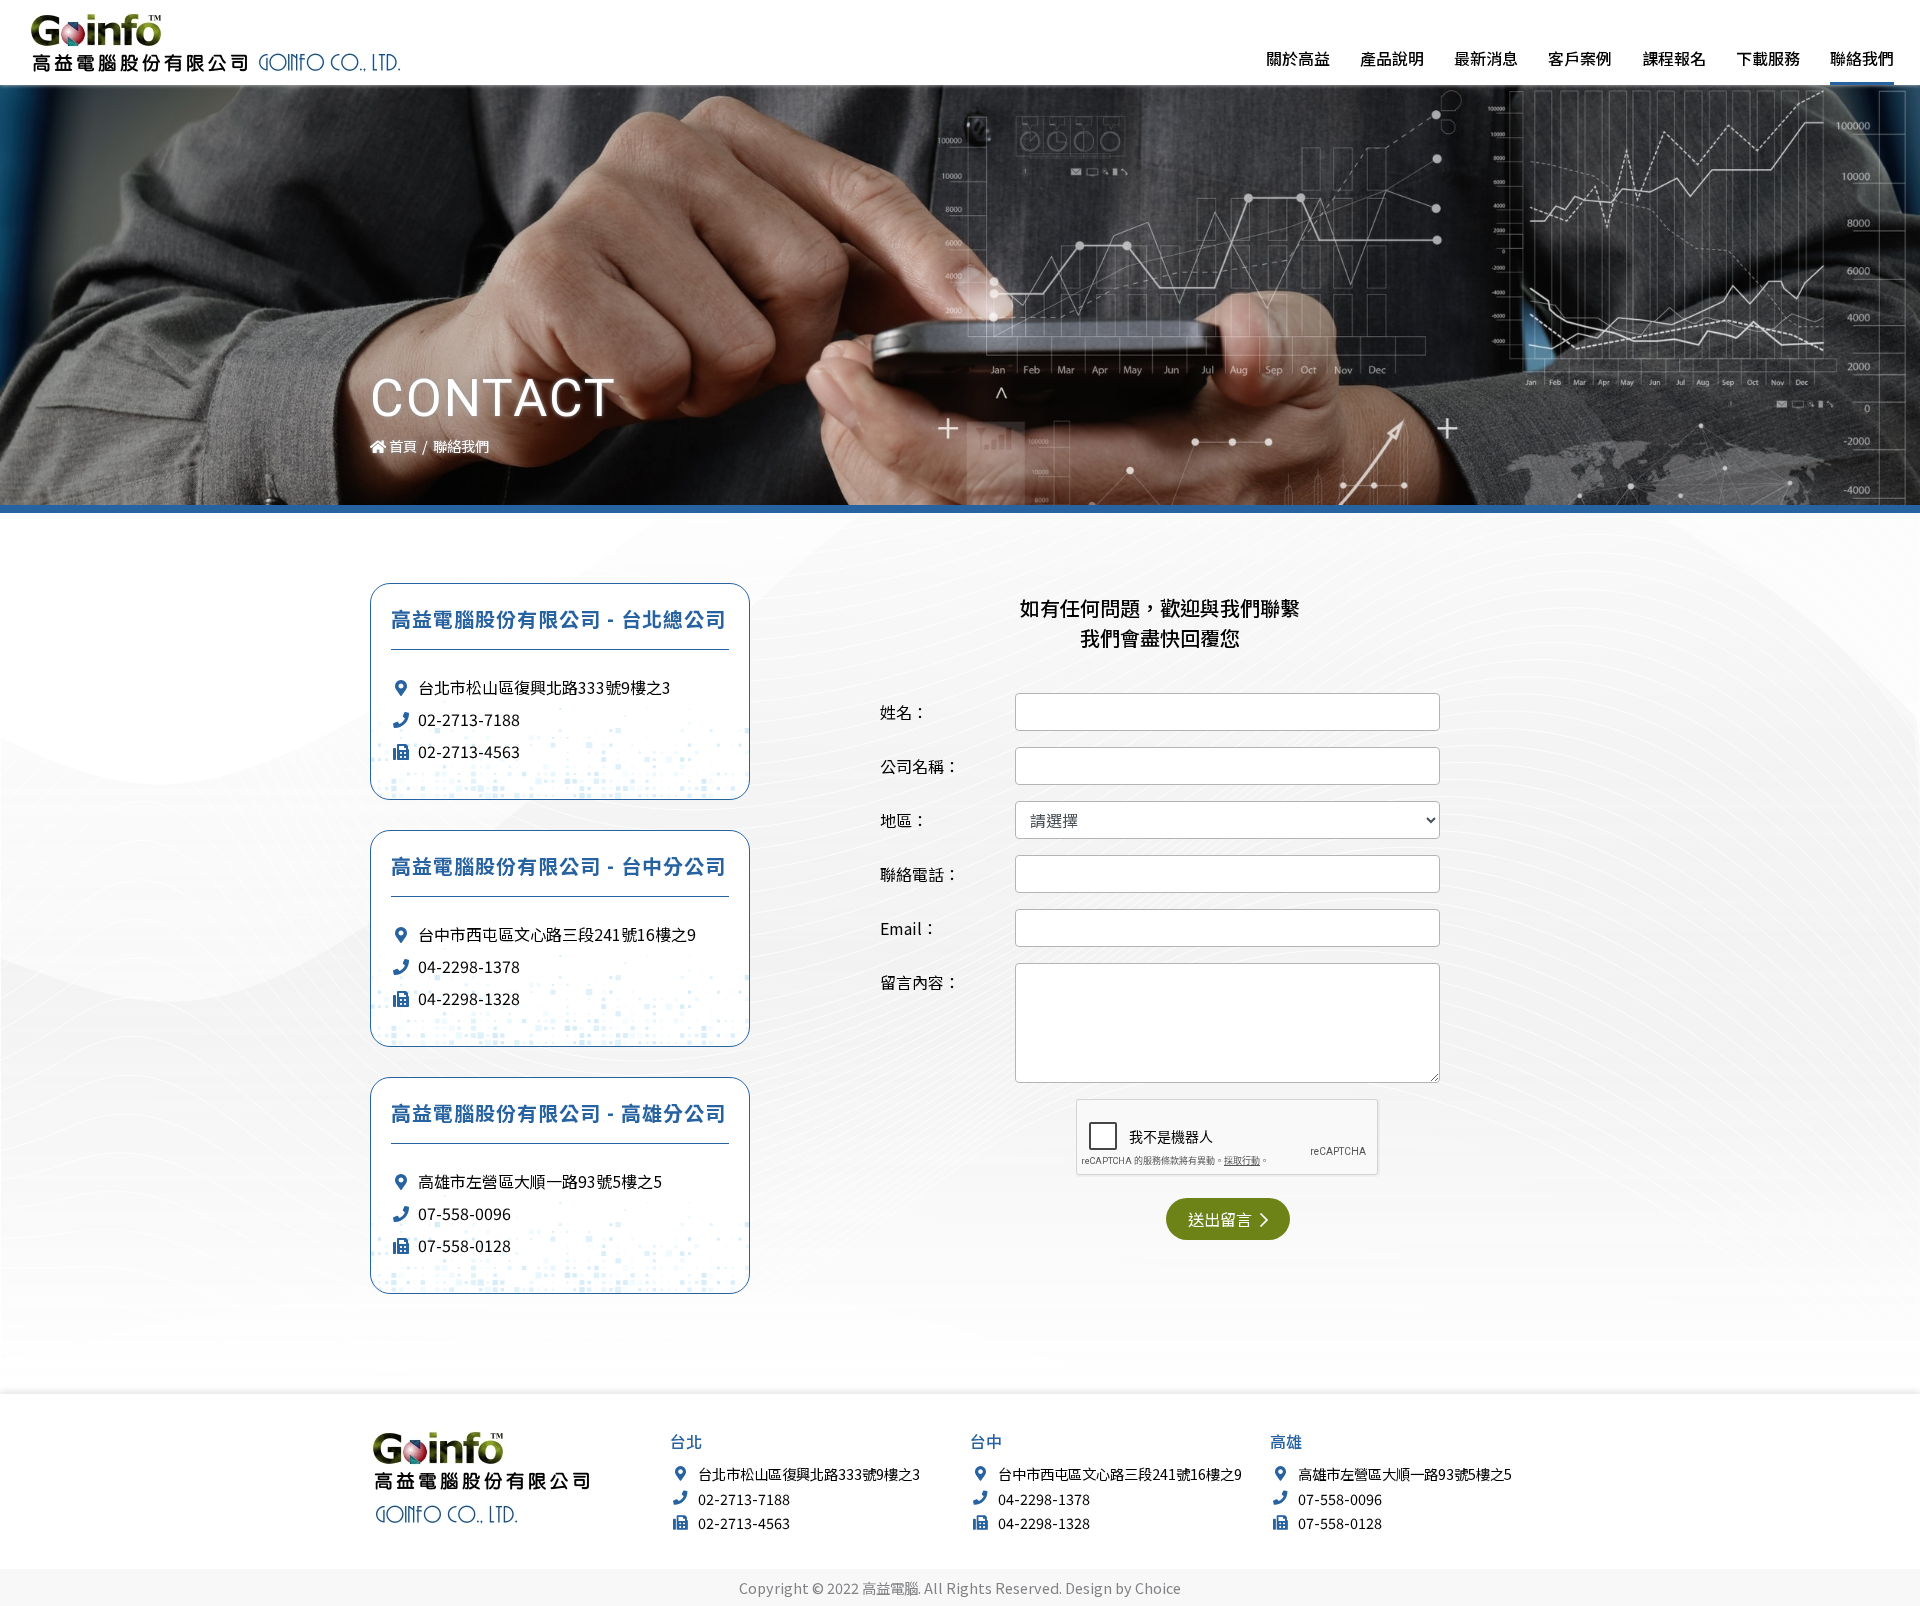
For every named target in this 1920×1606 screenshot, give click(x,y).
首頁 (401, 445)
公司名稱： (920, 766)
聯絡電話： (920, 874)
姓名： (904, 712)
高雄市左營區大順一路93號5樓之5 (538, 1181)
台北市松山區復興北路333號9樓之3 (542, 687)
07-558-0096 (462, 1213)
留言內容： (920, 982)
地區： (904, 820)
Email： (909, 928)
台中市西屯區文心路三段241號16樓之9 (555, 934)
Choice (1158, 1587)
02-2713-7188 (467, 719)
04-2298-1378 (467, 966)
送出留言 (1222, 1219)
